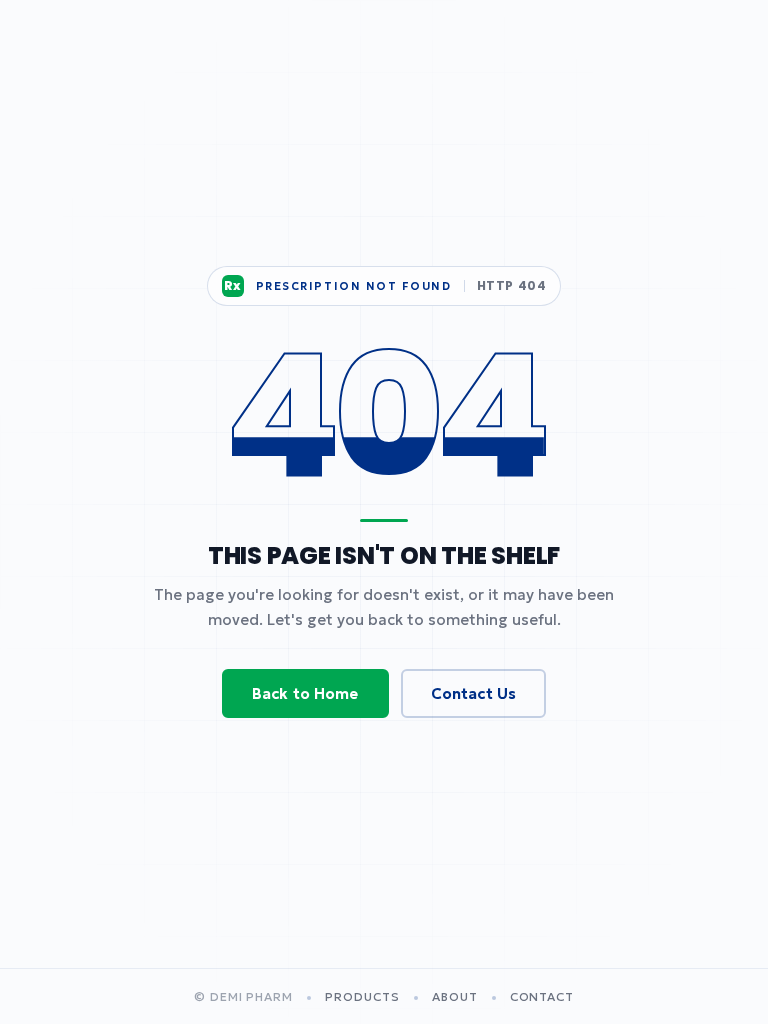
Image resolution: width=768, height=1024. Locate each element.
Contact (542, 996)
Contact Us (474, 693)
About (455, 996)
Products (362, 996)
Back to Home (305, 693)
